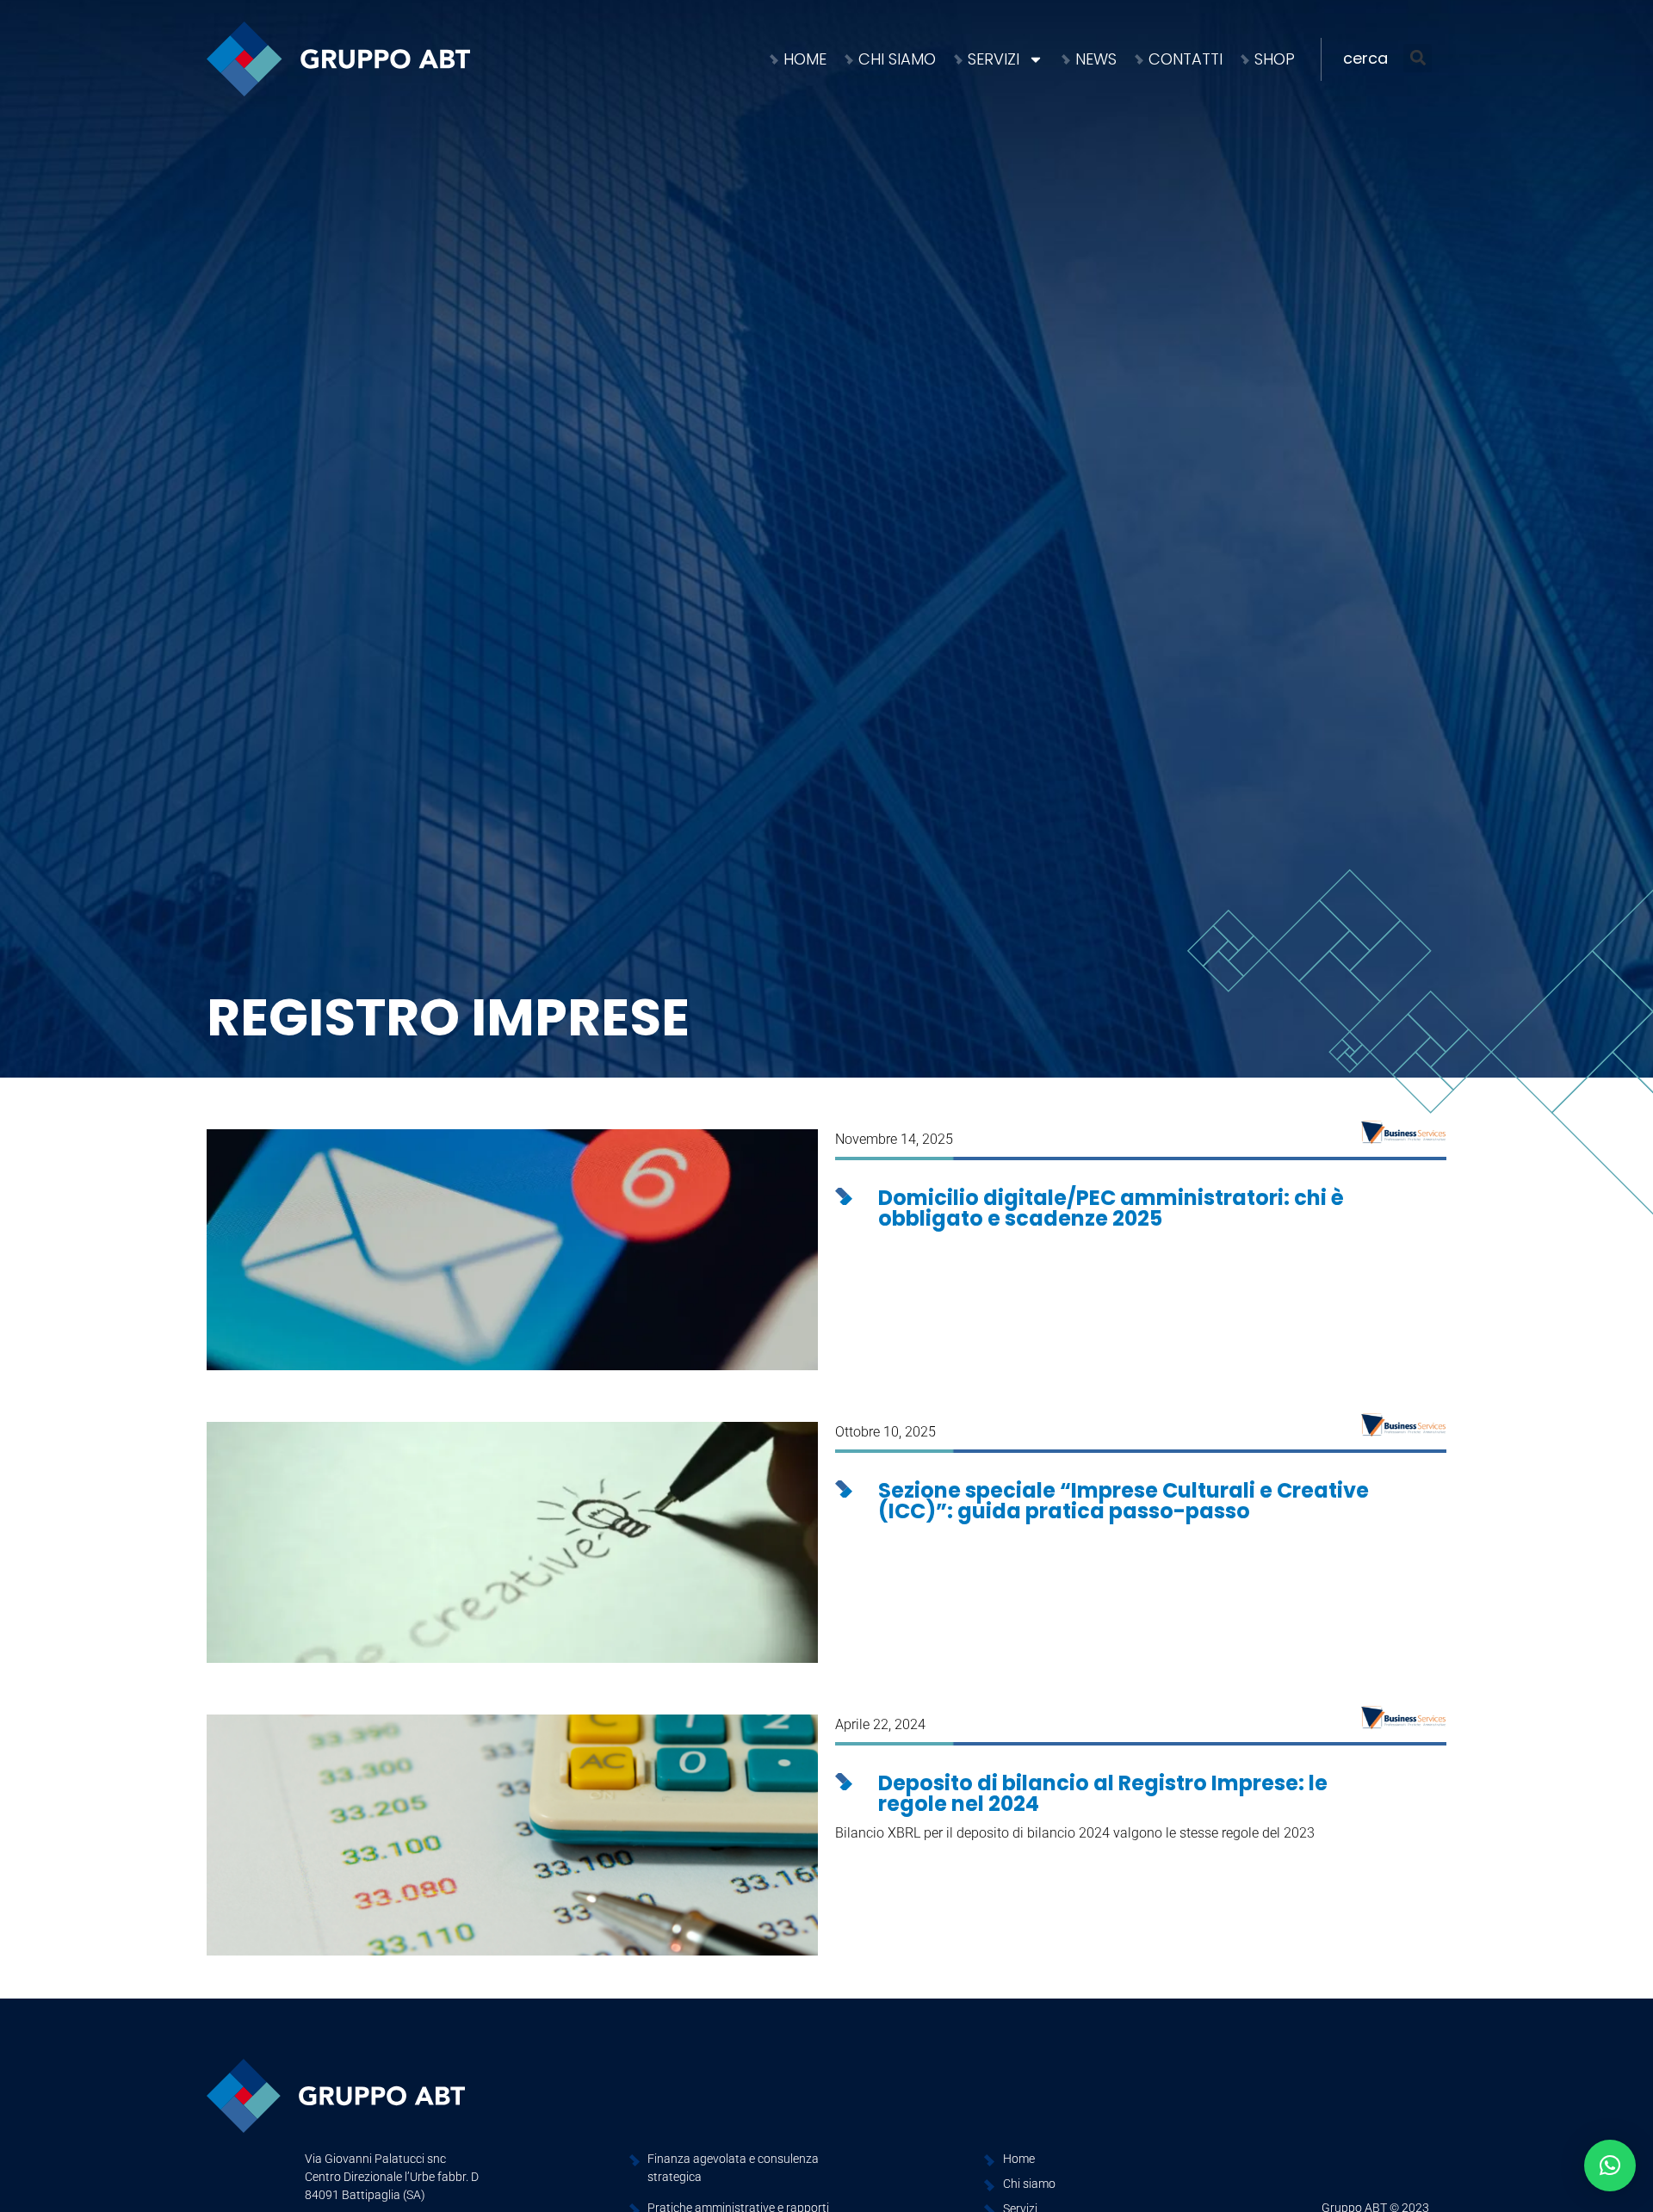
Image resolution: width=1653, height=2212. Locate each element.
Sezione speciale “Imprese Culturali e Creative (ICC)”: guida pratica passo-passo (1124, 1501)
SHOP (1275, 59)
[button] (1395, 58)
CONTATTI (1186, 59)
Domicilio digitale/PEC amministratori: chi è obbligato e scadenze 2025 (1111, 1208)
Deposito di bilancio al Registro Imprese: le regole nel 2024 (1103, 1793)
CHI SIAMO (897, 59)
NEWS (1096, 59)
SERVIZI (994, 59)
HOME (805, 59)
